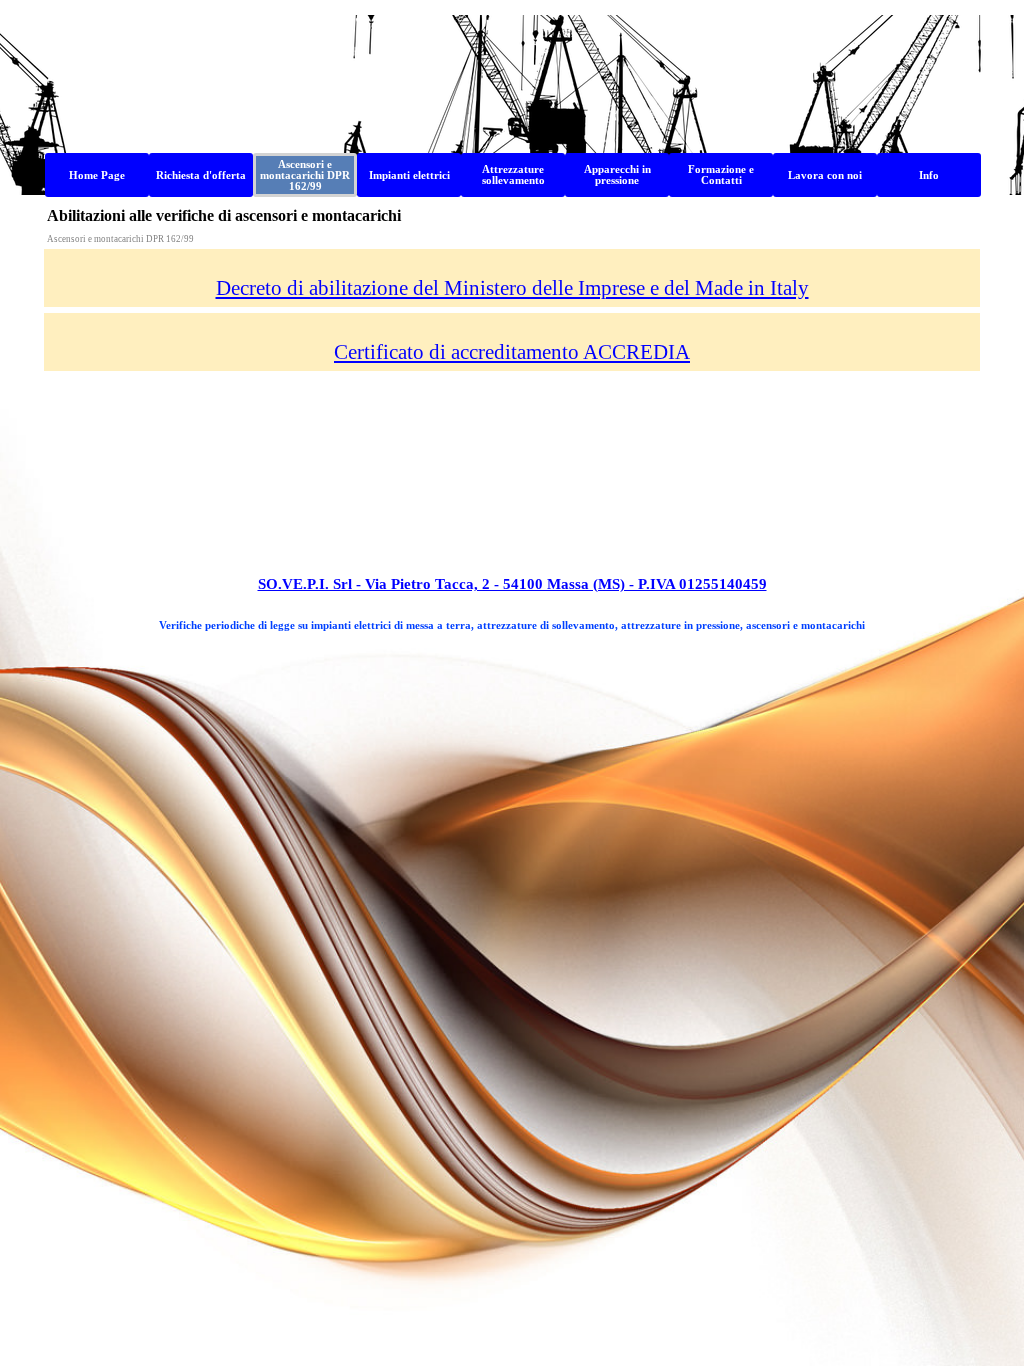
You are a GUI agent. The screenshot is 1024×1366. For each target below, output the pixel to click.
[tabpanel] (512, 278)
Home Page (97, 175)
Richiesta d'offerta (201, 175)
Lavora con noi (825, 175)
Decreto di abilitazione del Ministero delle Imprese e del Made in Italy (512, 288)
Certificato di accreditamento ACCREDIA (512, 352)
